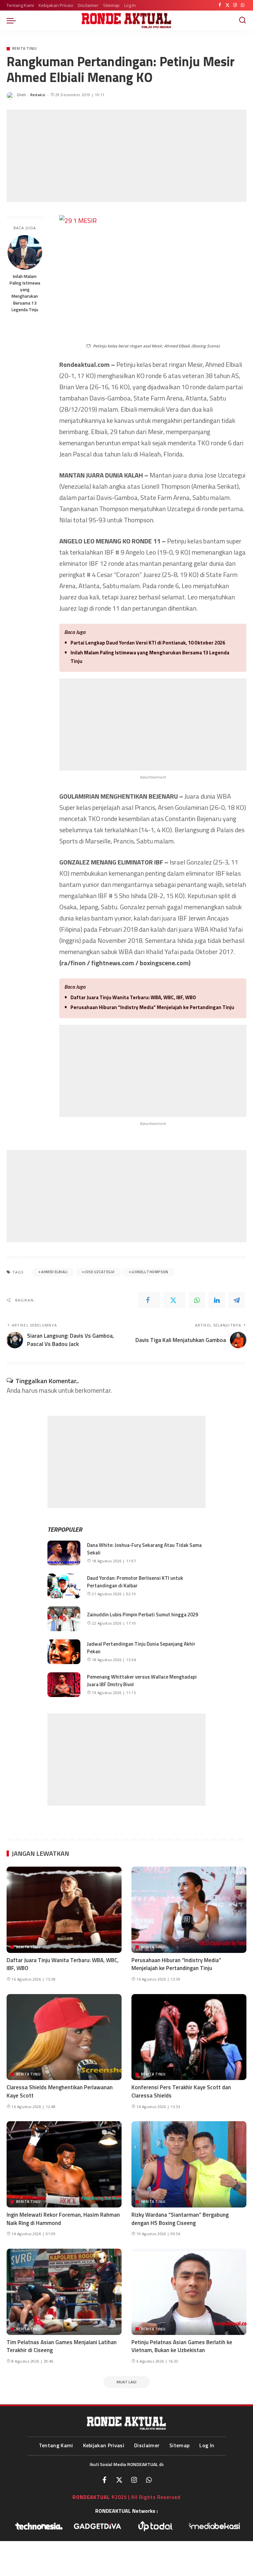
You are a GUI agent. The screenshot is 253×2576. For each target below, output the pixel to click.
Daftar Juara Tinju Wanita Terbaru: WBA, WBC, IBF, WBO (133, 997)
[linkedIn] (217, 1300)
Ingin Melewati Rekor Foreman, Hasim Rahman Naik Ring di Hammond (63, 2219)
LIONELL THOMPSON (150, 1272)
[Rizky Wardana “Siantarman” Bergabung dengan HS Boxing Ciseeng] (189, 2164)
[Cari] (242, 20)
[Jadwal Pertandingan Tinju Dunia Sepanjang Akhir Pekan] (64, 1652)
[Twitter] (227, 5)
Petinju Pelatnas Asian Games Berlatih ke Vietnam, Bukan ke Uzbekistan (182, 2346)
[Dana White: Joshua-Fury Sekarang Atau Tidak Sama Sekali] (64, 1553)
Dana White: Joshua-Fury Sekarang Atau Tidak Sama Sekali (144, 1549)
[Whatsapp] (149, 2480)
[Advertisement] (126, 156)
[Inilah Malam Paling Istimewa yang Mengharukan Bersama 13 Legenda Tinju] (25, 252)
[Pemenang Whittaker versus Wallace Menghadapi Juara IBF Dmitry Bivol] (64, 1685)
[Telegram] (237, 1300)
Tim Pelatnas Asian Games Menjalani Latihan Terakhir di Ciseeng (62, 2346)
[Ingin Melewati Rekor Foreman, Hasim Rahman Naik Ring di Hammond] (64, 2164)
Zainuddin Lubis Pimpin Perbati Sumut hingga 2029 (142, 1615)
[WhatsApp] (243, 5)
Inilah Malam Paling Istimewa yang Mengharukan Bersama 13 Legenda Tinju (25, 293)
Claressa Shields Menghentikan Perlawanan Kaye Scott (60, 2091)
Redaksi (38, 95)
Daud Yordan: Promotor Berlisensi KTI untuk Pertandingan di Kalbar (135, 1582)
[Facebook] (220, 5)
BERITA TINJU (24, 49)
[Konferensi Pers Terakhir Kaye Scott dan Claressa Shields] (189, 2037)
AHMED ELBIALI (54, 1272)
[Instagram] (235, 5)
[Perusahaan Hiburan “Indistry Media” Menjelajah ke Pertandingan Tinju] (189, 1910)
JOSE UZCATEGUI (99, 1272)
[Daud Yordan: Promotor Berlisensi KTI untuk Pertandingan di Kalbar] (64, 1586)
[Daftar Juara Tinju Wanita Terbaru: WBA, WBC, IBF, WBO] (64, 1910)
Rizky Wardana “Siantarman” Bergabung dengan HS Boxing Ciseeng (180, 2219)
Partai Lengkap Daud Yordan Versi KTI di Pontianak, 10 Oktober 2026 (148, 643)
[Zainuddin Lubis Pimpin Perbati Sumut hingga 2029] (64, 1619)
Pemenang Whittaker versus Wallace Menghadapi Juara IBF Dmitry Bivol (142, 1681)
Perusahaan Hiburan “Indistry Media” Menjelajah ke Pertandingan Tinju (152, 1007)
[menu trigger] (13, 20)
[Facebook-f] (104, 2480)
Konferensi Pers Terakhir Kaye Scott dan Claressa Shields (181, 2091)
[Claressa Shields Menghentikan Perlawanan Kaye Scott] (64, 2037)
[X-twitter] (119, 2480)
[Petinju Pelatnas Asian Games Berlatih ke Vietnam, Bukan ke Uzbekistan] (189, 2292)
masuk (48, 1390)
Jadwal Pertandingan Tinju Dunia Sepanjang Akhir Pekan (141, 1648)
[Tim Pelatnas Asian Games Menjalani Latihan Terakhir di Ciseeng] (64, 2292)
